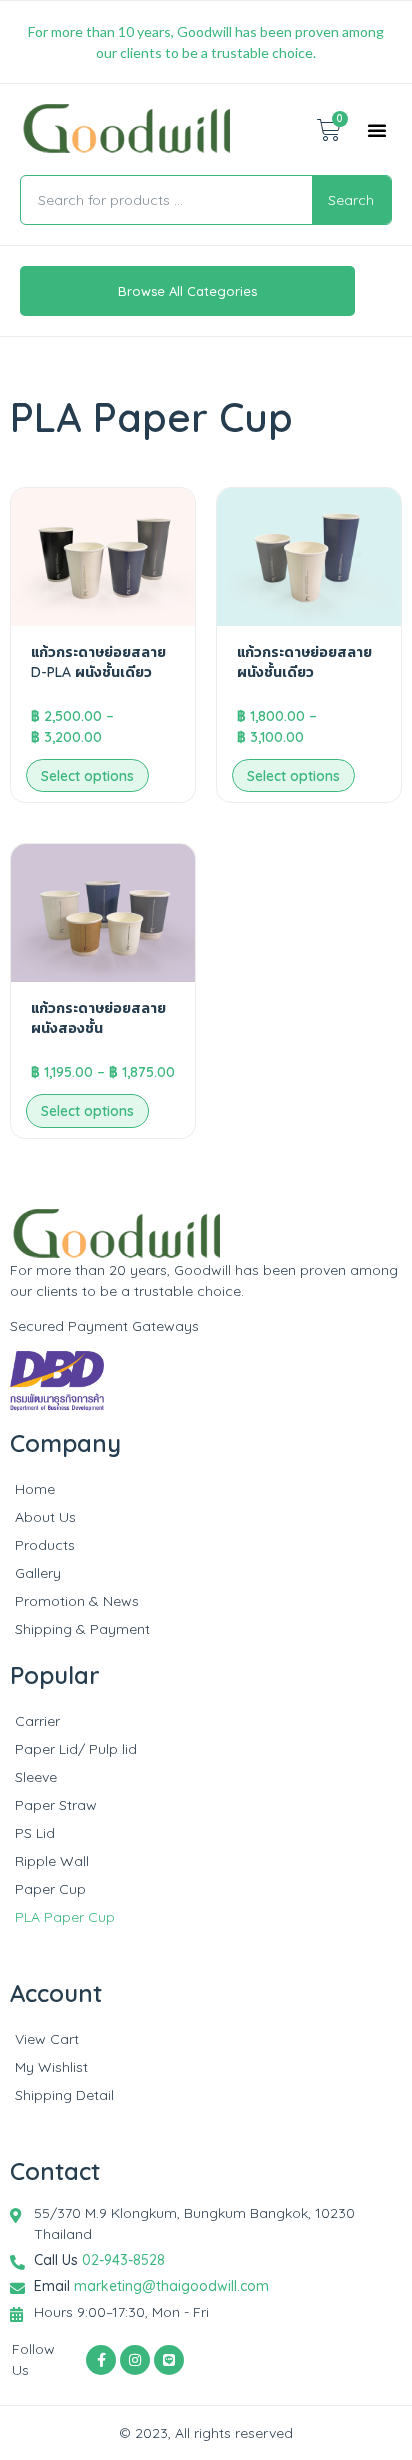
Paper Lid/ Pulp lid (76, 1749)
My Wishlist (51, 2067)
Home (35, 1489)
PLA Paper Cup (65, 1917)
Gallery (38, 1573)
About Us (45, 1517)
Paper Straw (56, 1805)
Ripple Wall (52, 1861)
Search (351, 200)
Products (45, 1545)
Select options (87, 776)
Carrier (37, 1721)
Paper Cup (50, 1889)
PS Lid (35, 1833)
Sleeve (36, 1777)
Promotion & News (77, 1601)
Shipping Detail (64, 2095)
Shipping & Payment (82, 1629)
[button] (377, 130)
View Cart (47, 2039)
